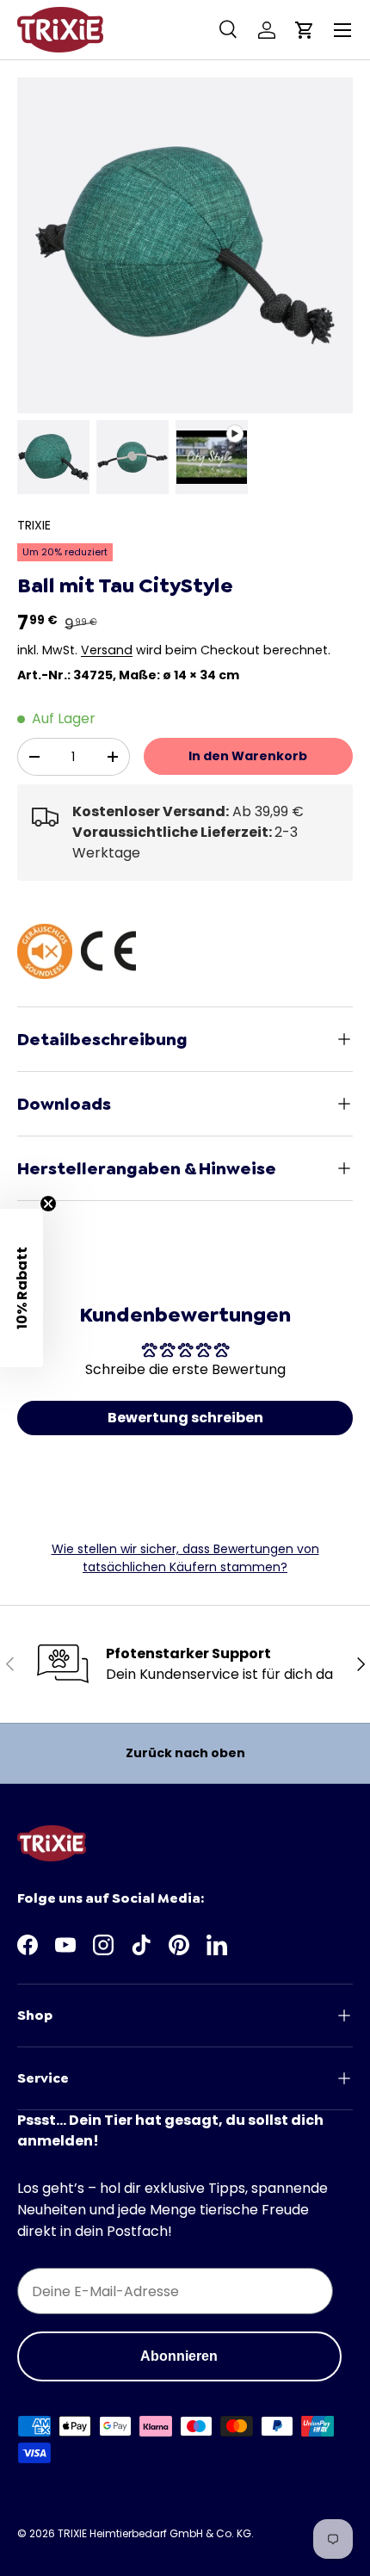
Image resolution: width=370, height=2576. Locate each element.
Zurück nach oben (185, 1753)
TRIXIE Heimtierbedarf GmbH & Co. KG (154, 2533)
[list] (185, 245)
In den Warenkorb (248, 756)
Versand (107, 650)
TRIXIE (34, 525)
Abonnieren (179, 2356)
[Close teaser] (48, 1204)
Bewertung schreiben (185, 1418)
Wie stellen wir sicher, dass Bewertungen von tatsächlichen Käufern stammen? (185, 1558)
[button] (305, 30)
